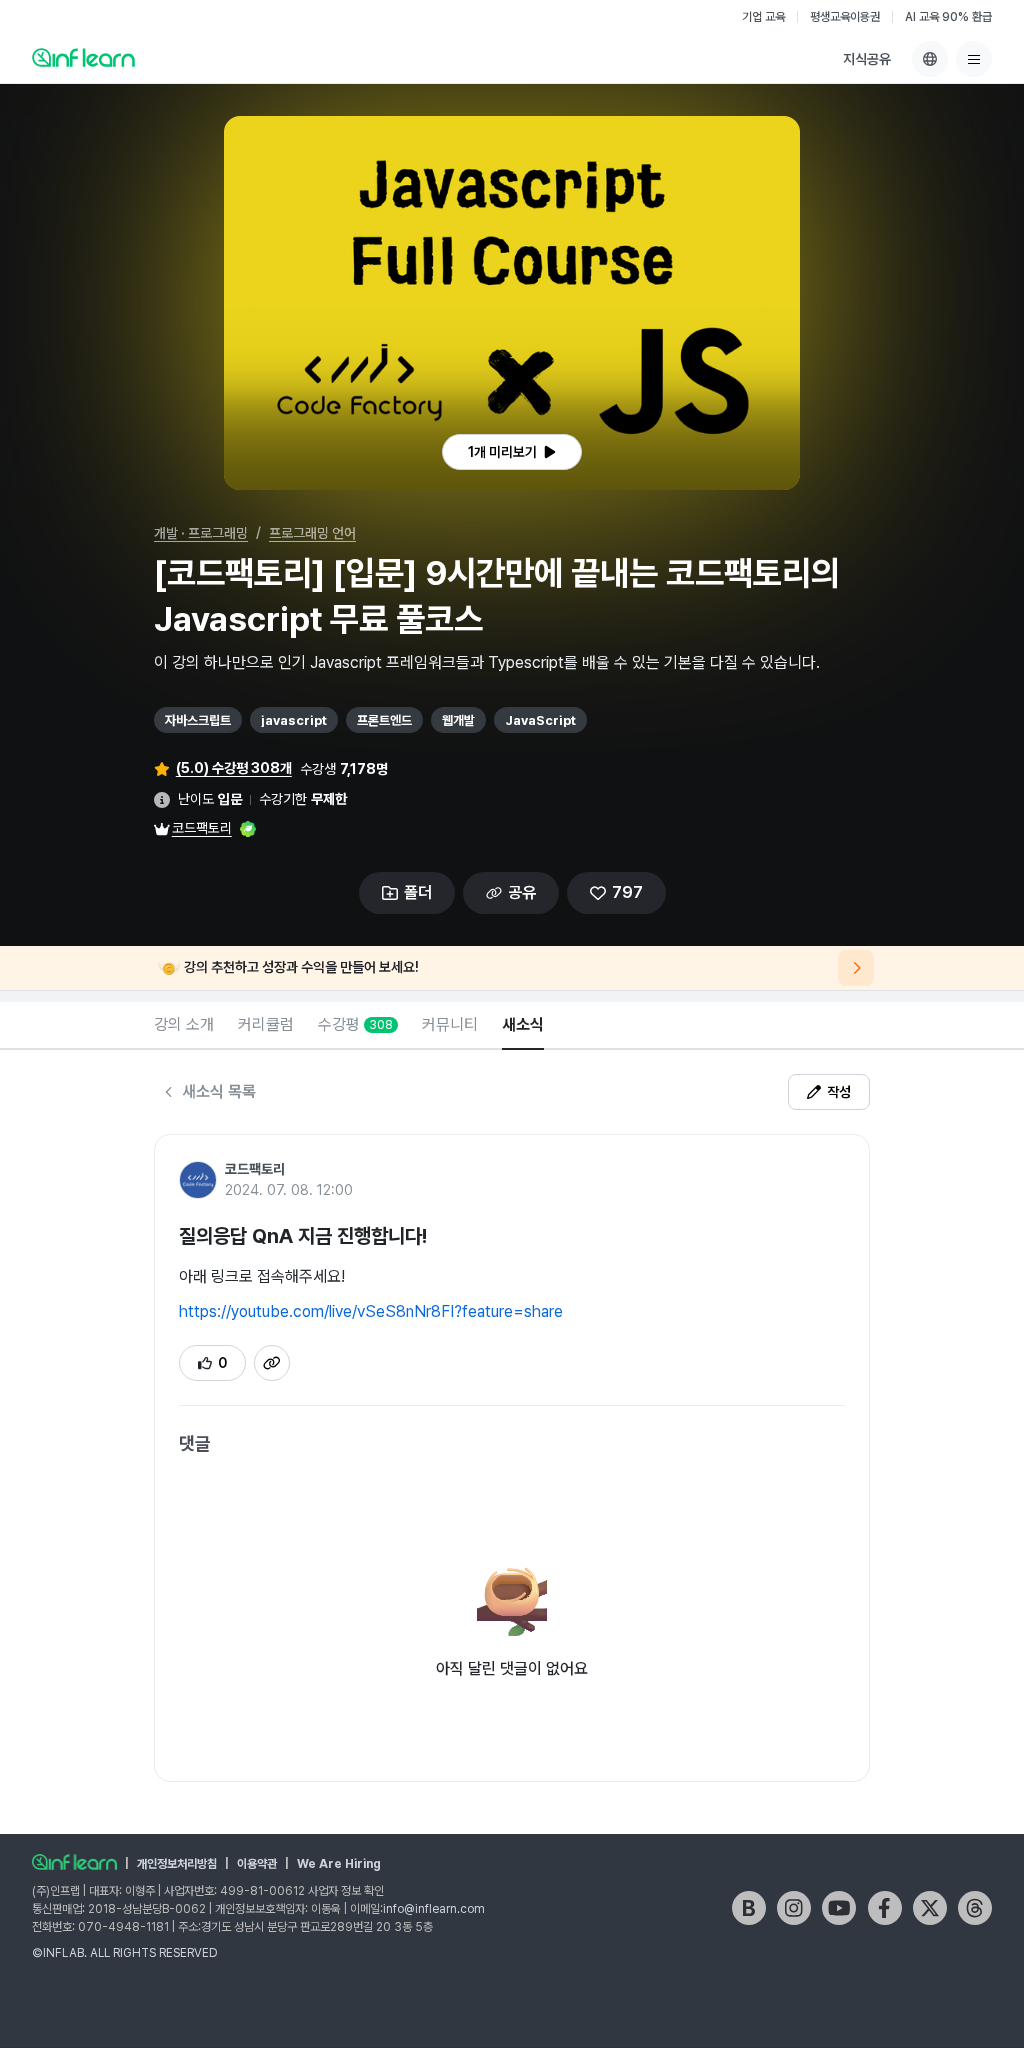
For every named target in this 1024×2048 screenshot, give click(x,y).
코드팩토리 (202, 828)
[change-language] (930, 59)
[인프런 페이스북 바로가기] (885, 1908)
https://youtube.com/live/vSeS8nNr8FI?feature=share (371, 1311)
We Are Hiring (339, 1864)
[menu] (974, 59)
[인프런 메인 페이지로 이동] (83, 57)
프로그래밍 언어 (312, 533)
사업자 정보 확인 (346, 1891)
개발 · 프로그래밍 (201, 533)
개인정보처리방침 (177, 1864)
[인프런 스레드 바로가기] (975, 1908)
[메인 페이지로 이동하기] (74, 1862)
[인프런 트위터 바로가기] (930, 1908)
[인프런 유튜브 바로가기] (839, 1908)
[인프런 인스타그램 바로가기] (794, 1908)
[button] (512, 303)
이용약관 (257, 1864)
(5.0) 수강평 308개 (234, 768)
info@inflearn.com (434, 1909)
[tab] (184, 1026)
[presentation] (512, 452)
